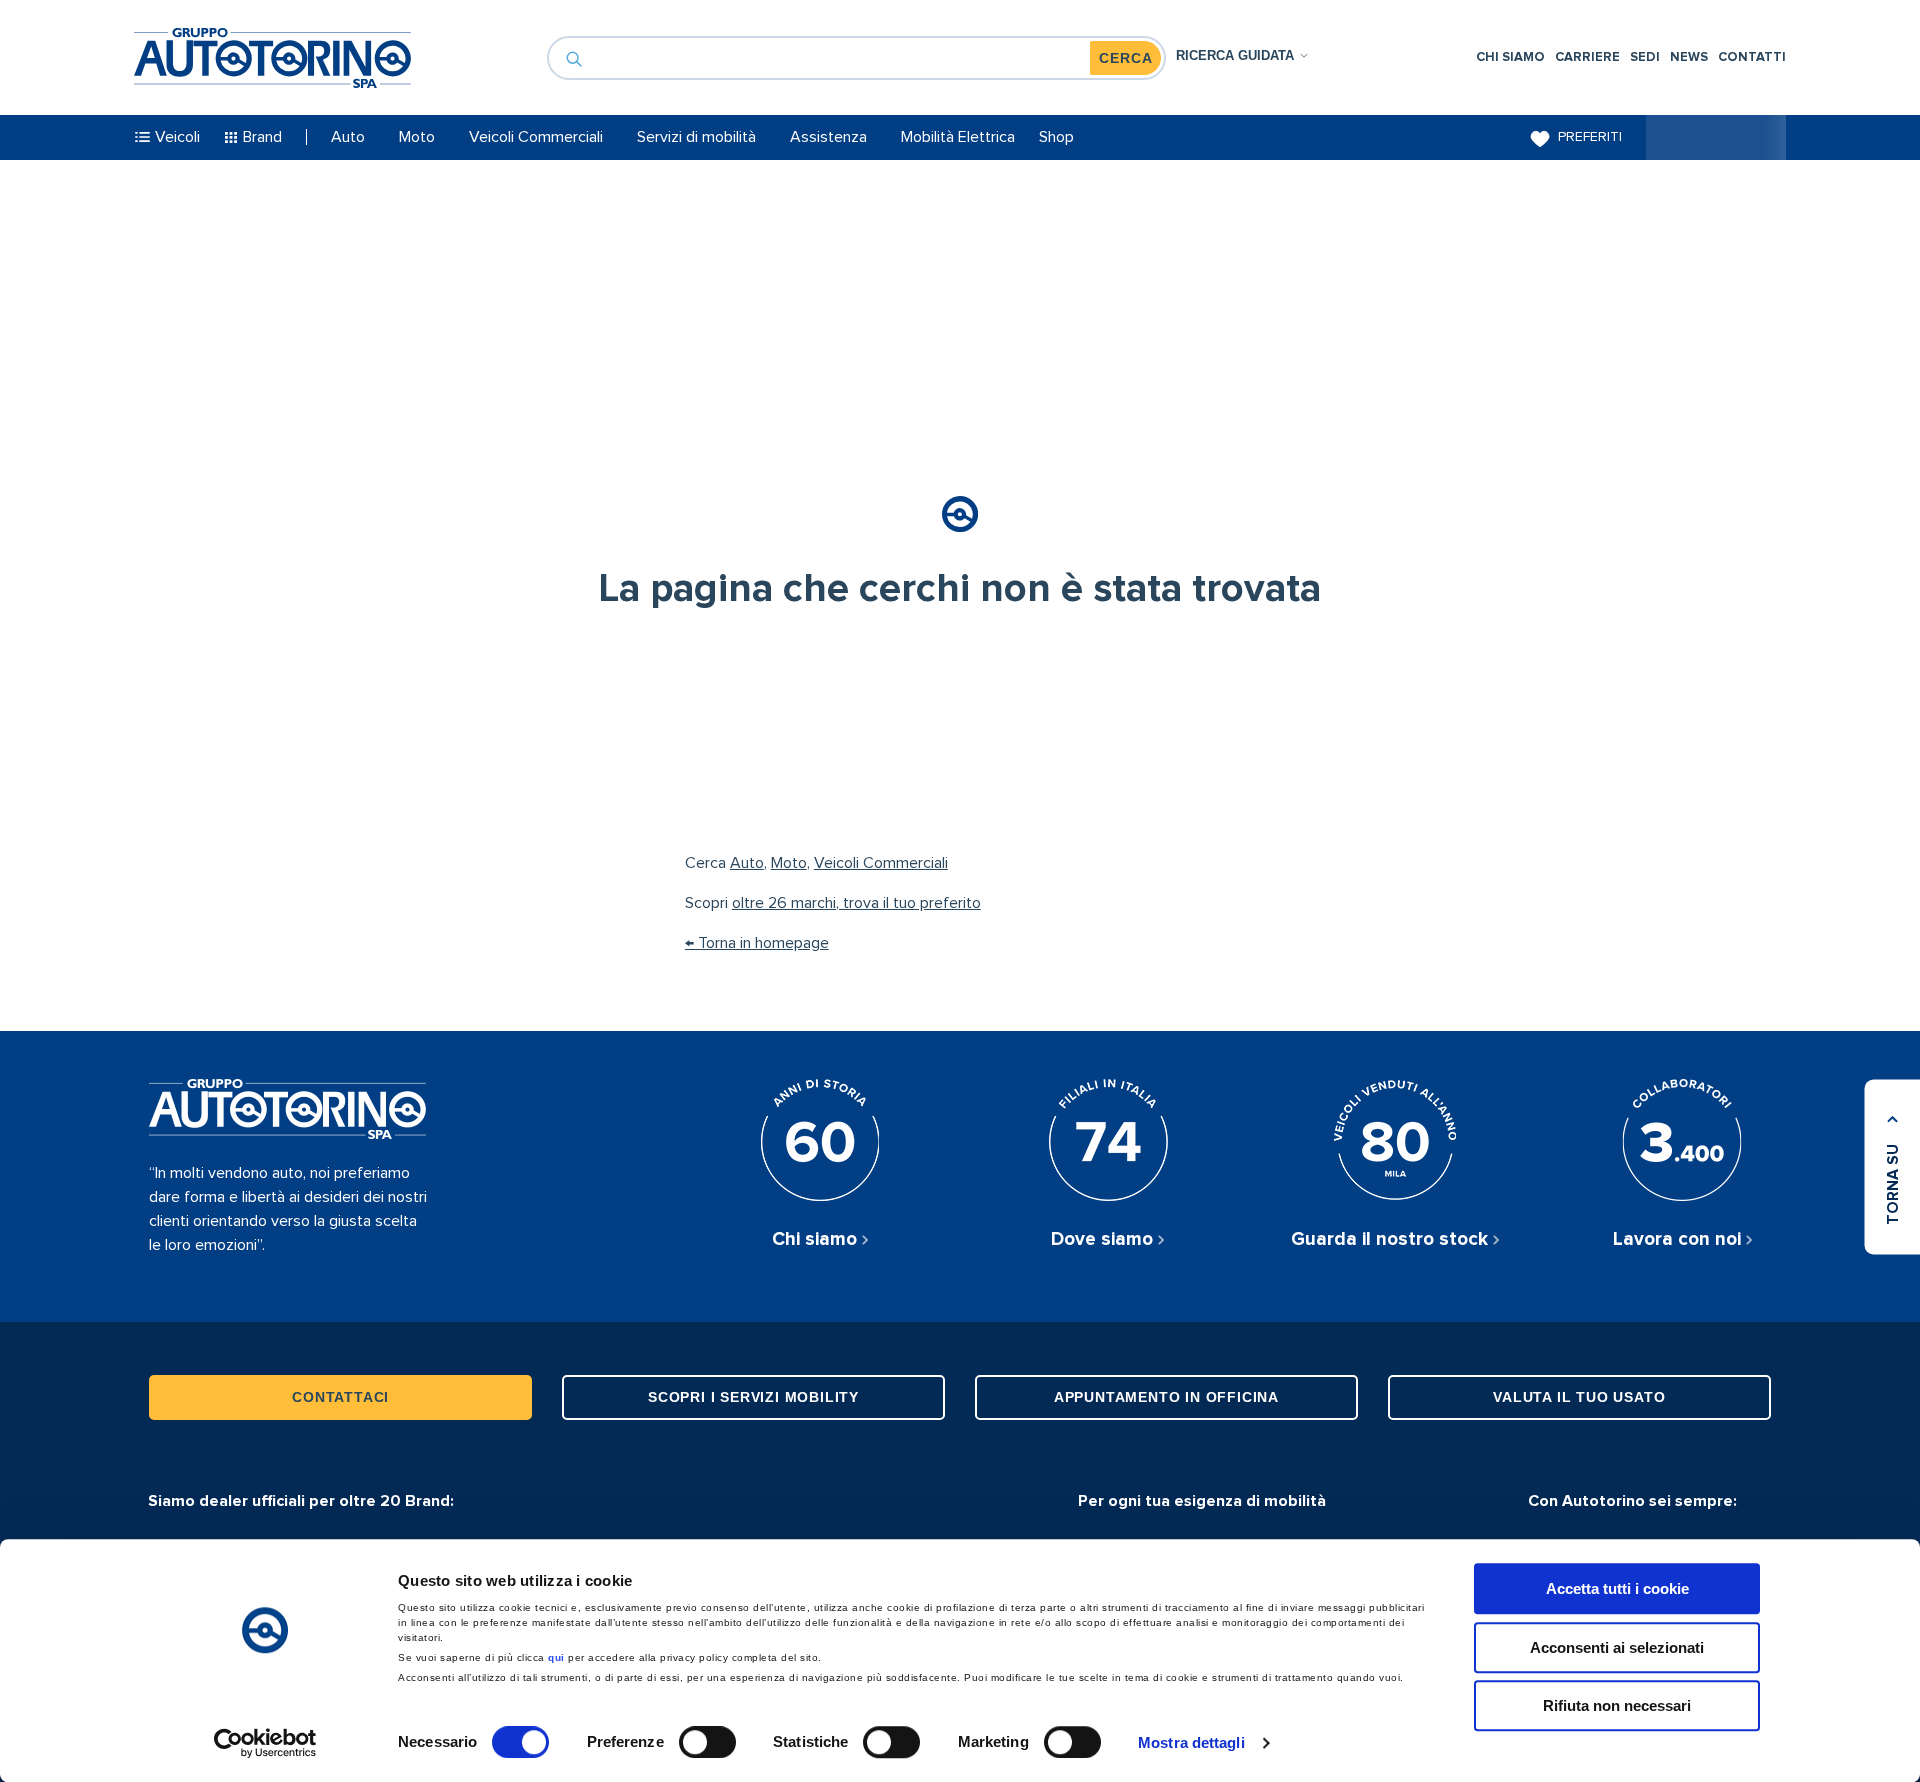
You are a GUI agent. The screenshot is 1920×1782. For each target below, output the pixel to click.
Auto (747, 863)
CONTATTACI (340, 1397)
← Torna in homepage (757, 943)
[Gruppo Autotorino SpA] (272, 58)
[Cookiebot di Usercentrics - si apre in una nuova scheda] (265, 1743)
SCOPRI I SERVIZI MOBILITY (753, 1397)
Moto (789, 863)
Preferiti (1590, 137)
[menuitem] (1510, 57)
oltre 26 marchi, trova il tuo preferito (856, 903)
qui (556, 1657)
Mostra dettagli (1191, 1742)
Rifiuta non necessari (1617, 1705)
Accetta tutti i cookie (1617, 1588)
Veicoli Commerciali (881, 863)
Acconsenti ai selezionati (1617, 1647)
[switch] (707, 1742)
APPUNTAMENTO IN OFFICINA (1166, 1397)
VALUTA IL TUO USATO (1579, 1397)
